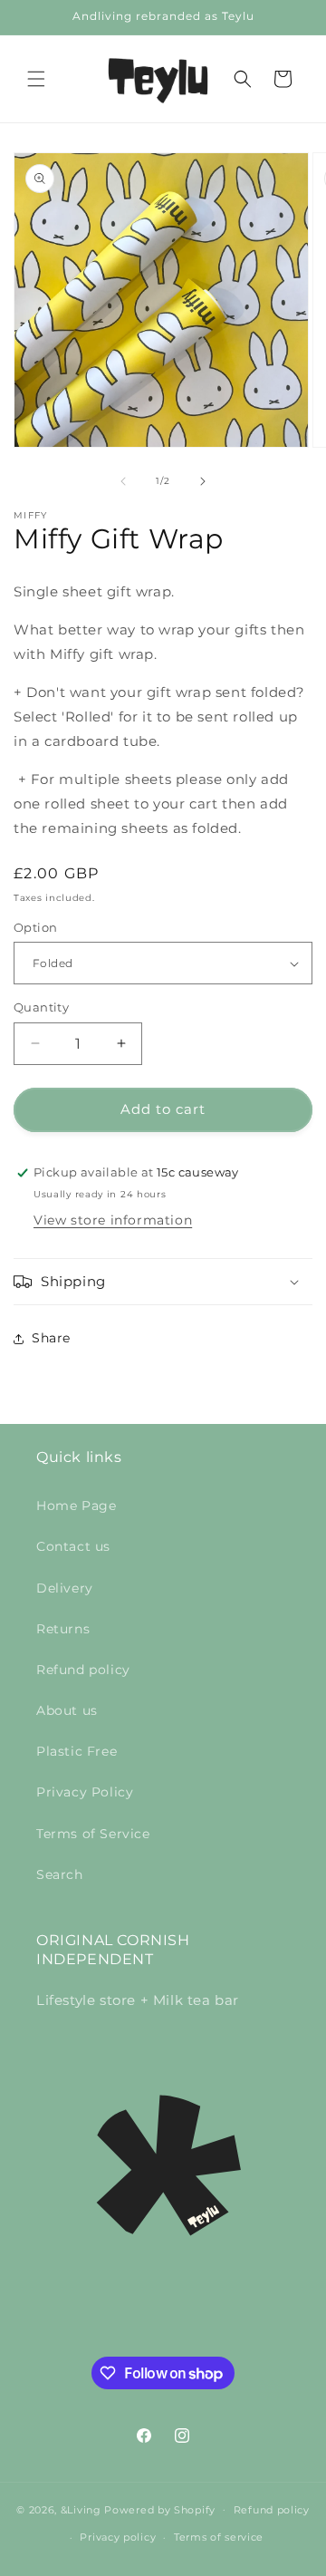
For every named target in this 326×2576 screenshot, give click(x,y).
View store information (113, 1220)
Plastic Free (77, 1751)
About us (67, 1710)
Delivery (65, 1588)
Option (35, 927)
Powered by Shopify (160, 2509)
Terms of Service (93, 1834)
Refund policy (83, 1670)
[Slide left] (123, 481)
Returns (63, 1629)
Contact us (73, 1546)
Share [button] (51, 1338)
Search (60, 1874)
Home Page (76, 1506)
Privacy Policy (85, 1792)
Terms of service (219, 2537)
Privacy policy (118, 2537)
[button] (36, 79)
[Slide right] (203, 481)
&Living (81, 2509)
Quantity (41, 1007)
